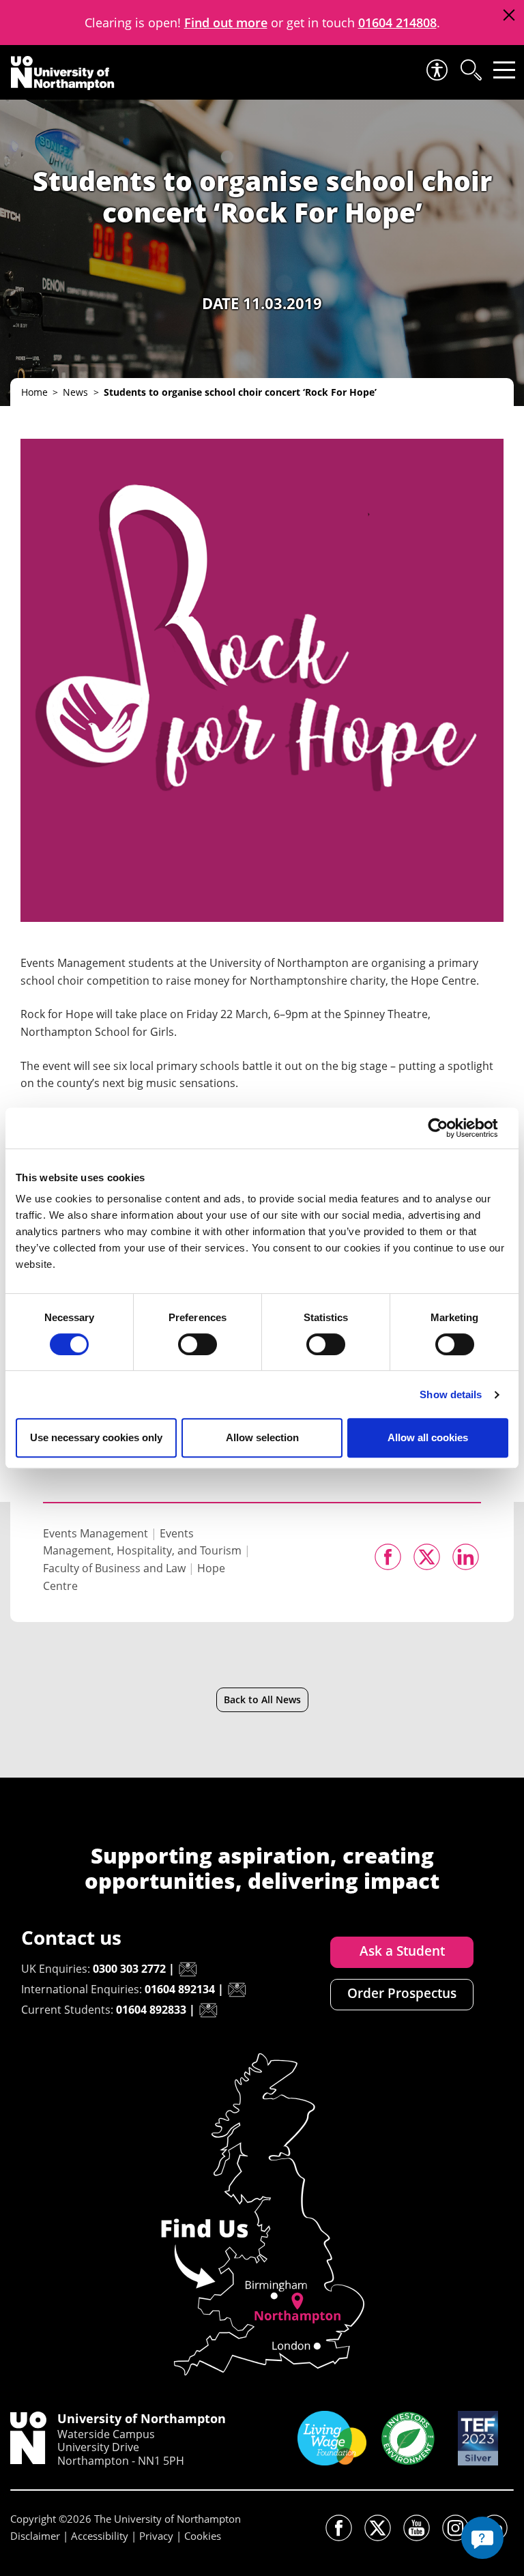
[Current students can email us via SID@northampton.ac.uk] (208, 2010)
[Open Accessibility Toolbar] (436, 70)
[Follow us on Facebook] (339, 2528)
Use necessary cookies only (96, 1437)
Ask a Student (402, 1951)
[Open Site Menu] (504, 70)
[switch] (198, 1344)
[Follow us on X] (378, 2528)
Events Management (96, 1533)
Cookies (203, 2536)
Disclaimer (35, 2536)
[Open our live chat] (482, 2538)
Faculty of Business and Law (114, 1568)
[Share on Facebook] (388, 1557)
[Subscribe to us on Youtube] (417, 2528)
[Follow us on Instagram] (455, 2528)
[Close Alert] (509, 15)
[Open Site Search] (470, 70)
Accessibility (100, 2536)
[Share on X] (427, 1557)
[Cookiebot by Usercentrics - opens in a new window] (449, 1128)
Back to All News (262, 1699)
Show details (451, 1394)
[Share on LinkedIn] (466, 1557)
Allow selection (262, 1437)
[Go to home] (63, 73)
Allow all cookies (428, 1437)
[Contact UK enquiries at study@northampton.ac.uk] (188, 1969)
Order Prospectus (402, 1993)
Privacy (156, 2536)
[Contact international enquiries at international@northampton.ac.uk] (237, 1990)
